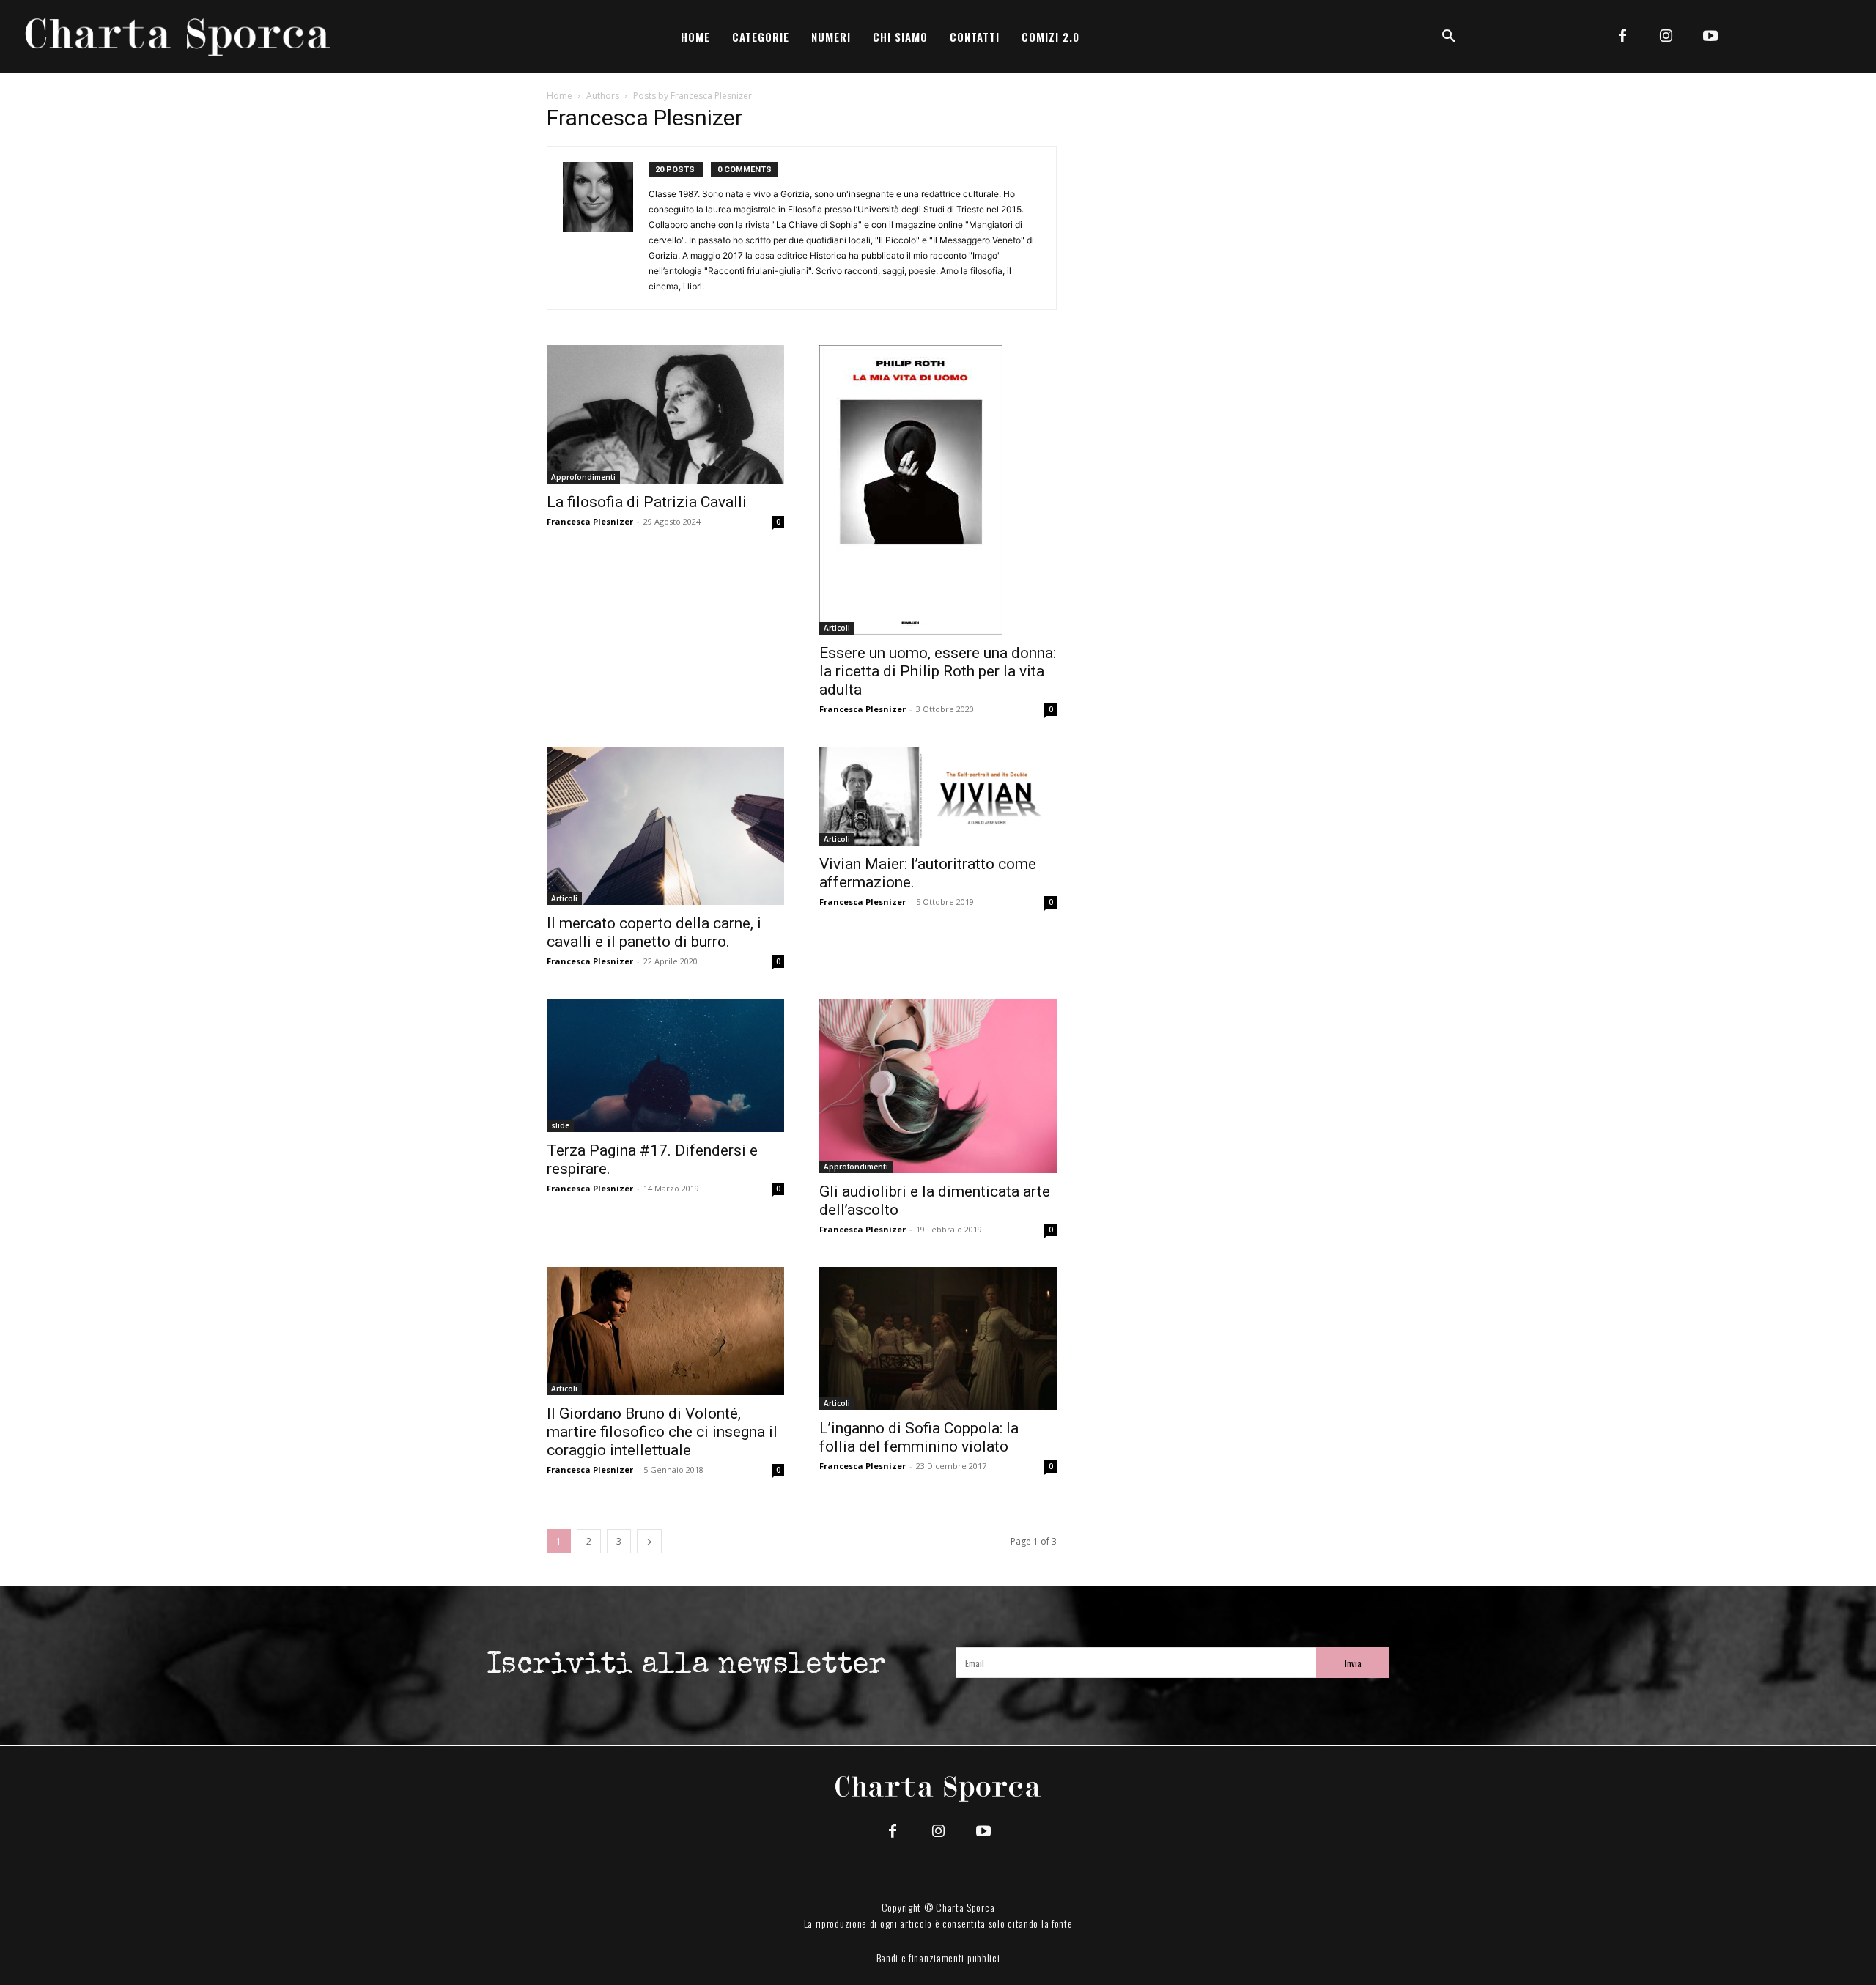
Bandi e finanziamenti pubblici (938, 1958)
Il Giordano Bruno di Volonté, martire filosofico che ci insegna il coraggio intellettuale (662, 1432)
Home (560, 96)
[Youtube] (1710, 37)
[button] (1449, 37)
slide (560, 1125)
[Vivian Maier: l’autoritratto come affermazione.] (938, 796)
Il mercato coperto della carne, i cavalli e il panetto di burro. (654, 932)
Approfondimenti (583, 477)
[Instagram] (1666, 37)
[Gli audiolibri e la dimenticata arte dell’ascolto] (938, 1086)
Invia (1353, 1663)
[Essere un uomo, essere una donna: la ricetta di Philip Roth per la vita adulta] (938, 490)
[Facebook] (1622, 37)
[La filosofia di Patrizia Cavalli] (665, 414)
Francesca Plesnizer (590, 521)
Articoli (837, 628)
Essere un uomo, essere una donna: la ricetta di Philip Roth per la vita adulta (938, 671)
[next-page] (649, 1541)
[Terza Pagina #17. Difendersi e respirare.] (665, 1065)
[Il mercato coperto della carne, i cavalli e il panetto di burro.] (665, 826)
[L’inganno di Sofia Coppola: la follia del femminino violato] (938, 1338)
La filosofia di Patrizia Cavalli (647, 502)
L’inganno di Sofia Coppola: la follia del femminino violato (919, 1437)
